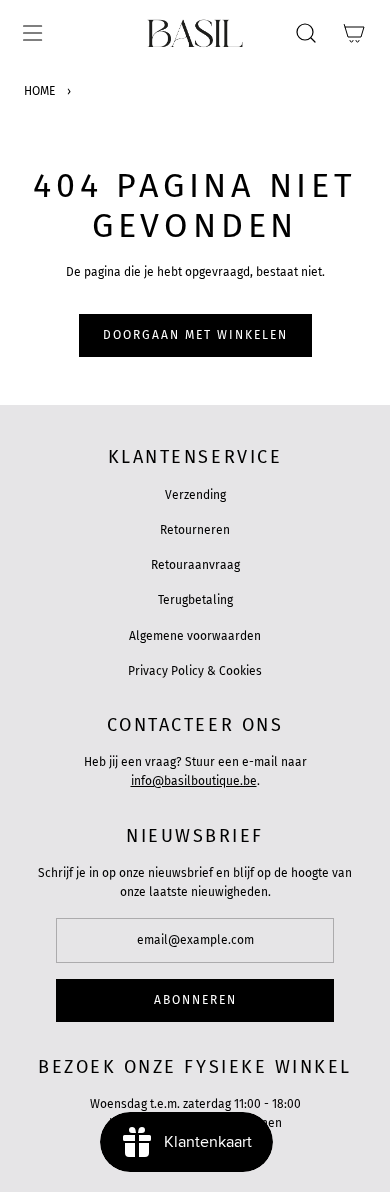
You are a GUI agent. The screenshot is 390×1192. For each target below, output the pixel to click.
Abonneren (195, 1000)
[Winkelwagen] (354, 33)
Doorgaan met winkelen (195, 335)
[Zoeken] (306, 33)
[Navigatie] (32, 33)
